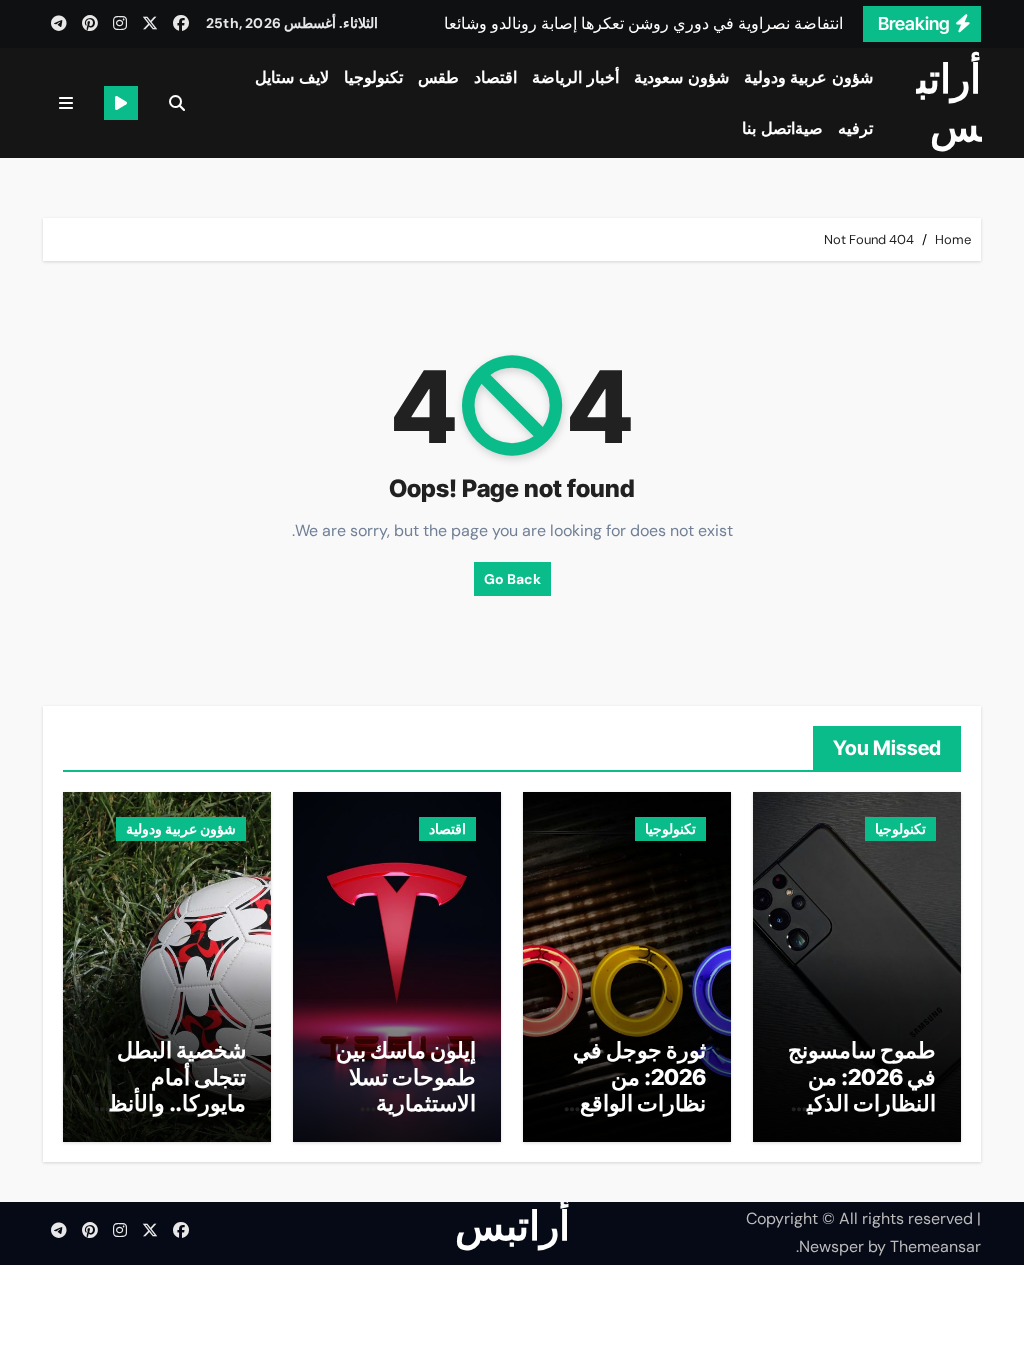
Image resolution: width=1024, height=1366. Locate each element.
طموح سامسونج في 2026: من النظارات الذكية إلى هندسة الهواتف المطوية (862, 1103)
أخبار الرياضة (575, 77)
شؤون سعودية (681, 77)
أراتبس (949, 102)
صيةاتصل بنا (782, 128)
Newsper (831, 1246)
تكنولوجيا (373, 77)
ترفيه (855, 128)
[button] (66, 103)
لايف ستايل (292, 77)
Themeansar (935, 1246)
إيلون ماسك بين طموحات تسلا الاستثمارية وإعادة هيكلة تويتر (406, 1103)
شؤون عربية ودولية (808, 77)
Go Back (512, 579)
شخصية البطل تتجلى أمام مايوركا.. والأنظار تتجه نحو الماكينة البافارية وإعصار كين (169, 1116)
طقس (438, 77)
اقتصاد (495, 77)
